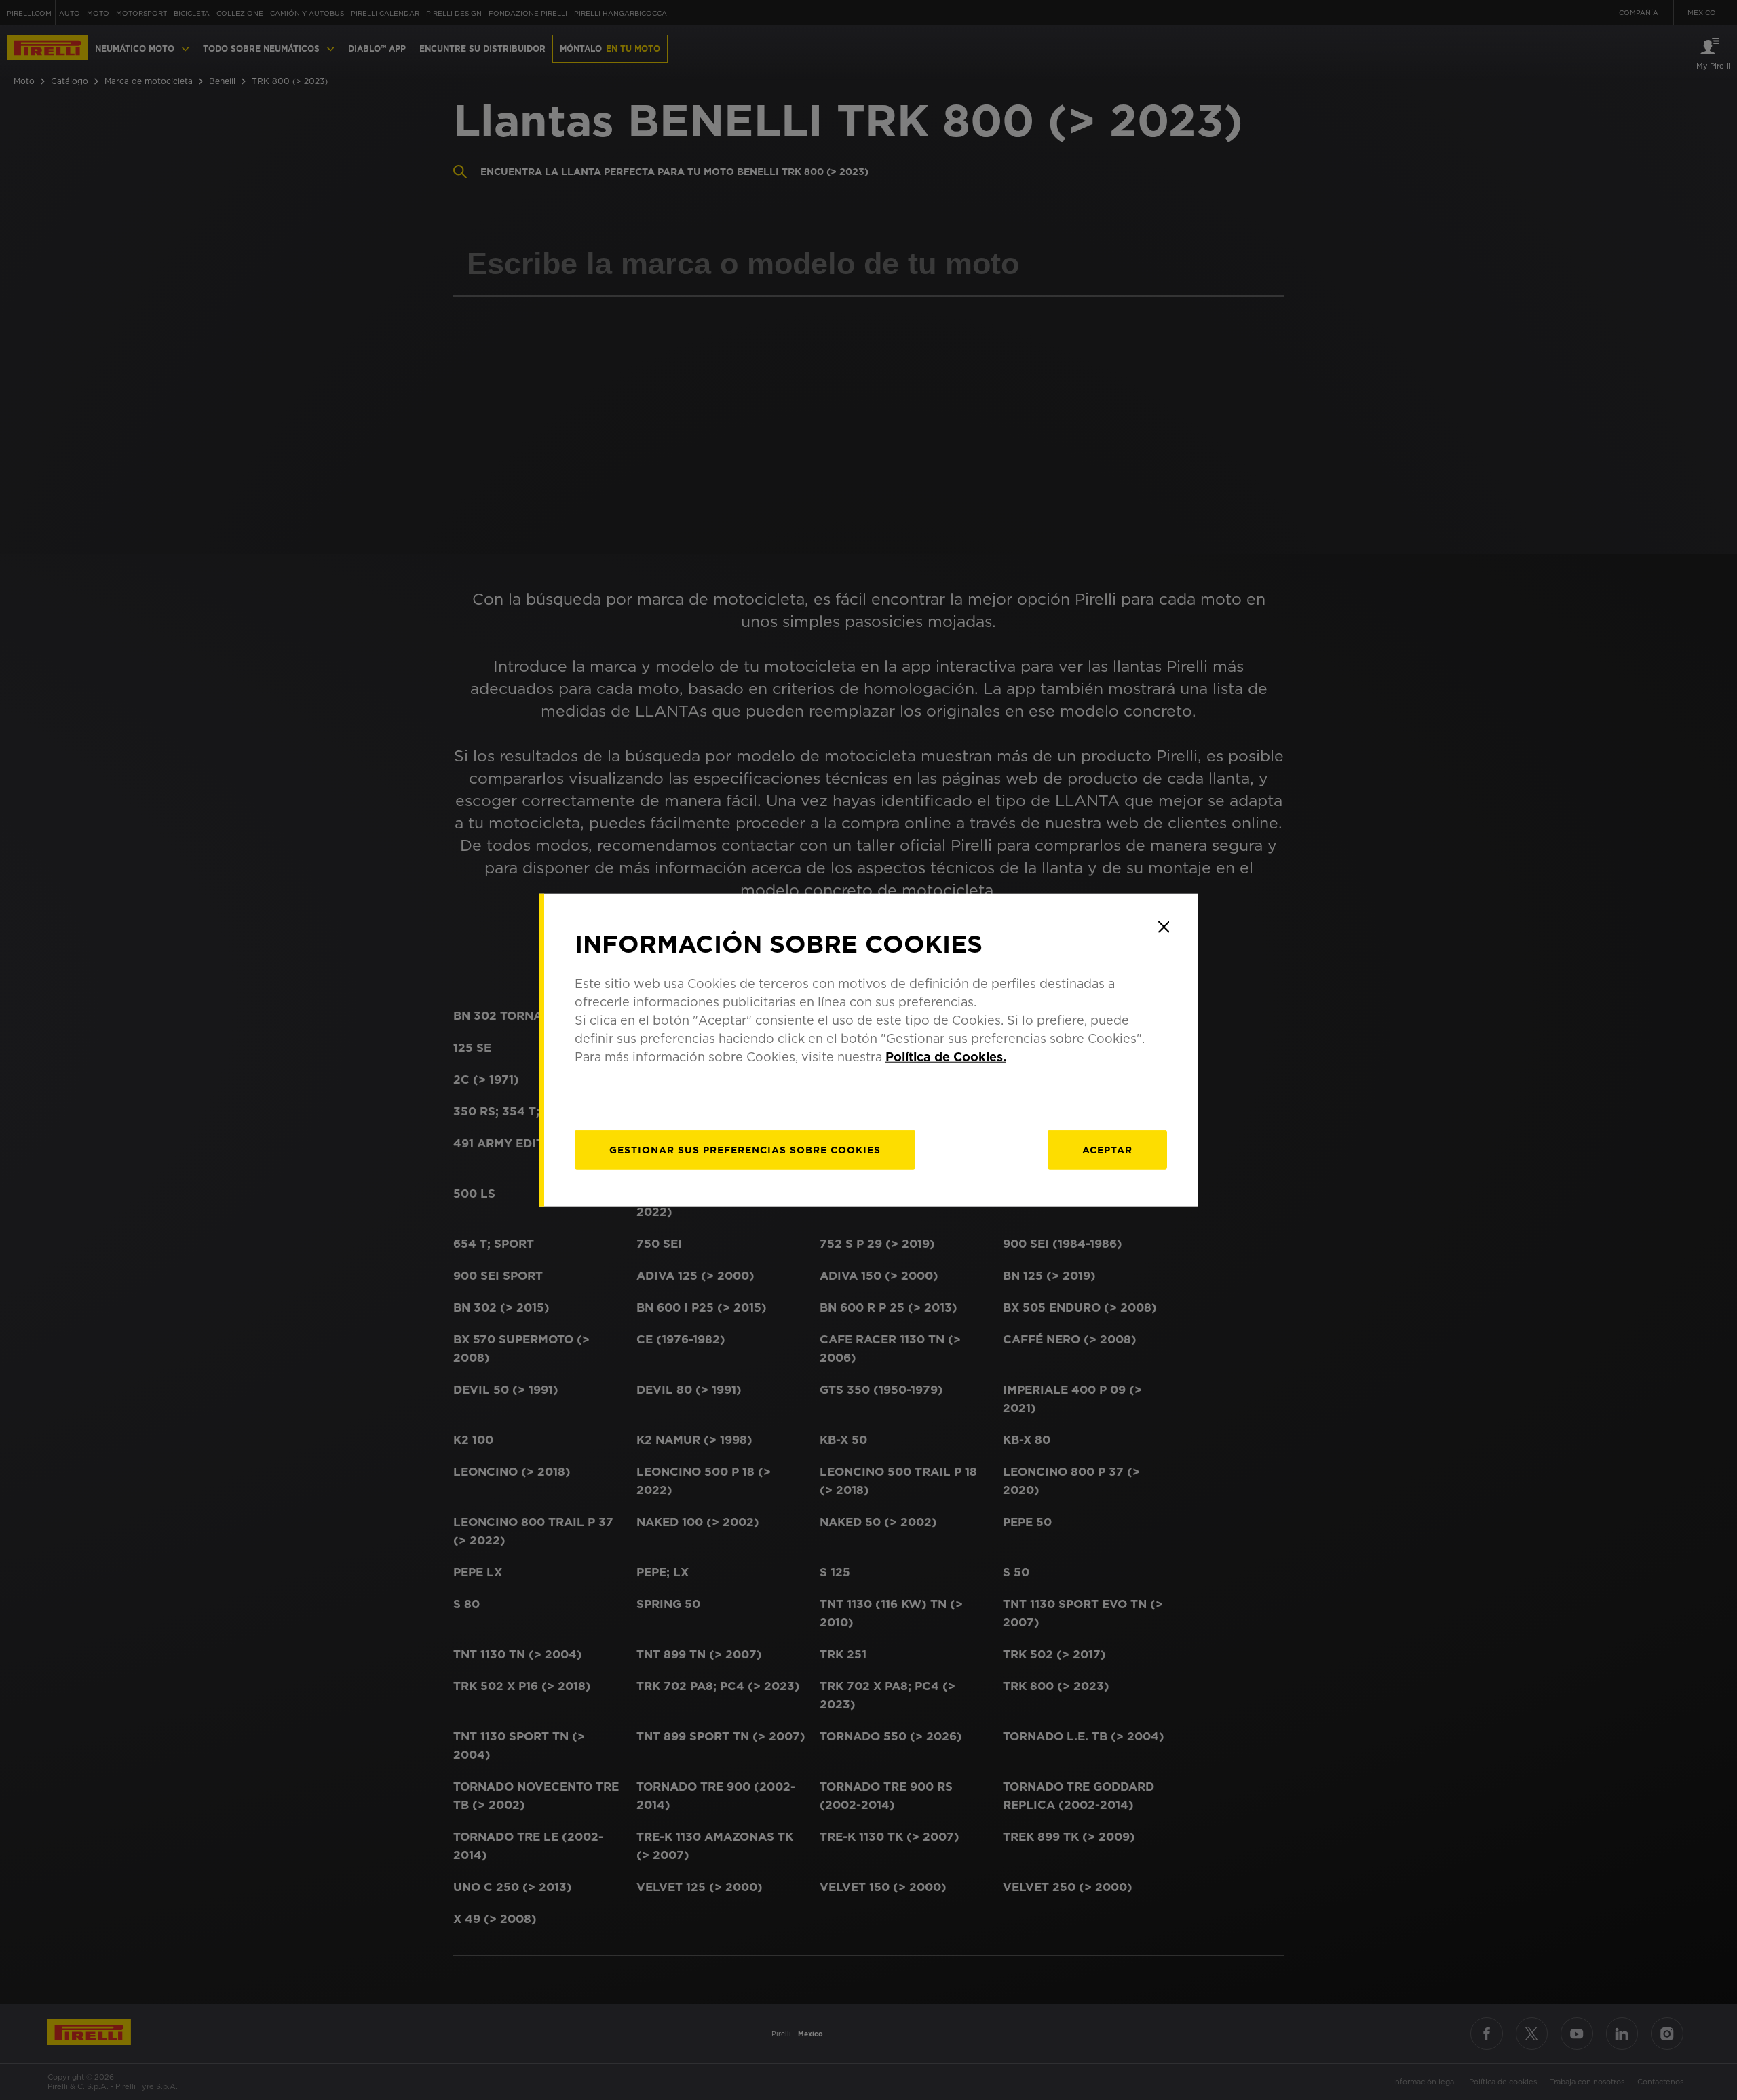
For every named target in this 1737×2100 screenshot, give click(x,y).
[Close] (1164, 927)
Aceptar (1107, 1150)
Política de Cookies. (946, 1057)
